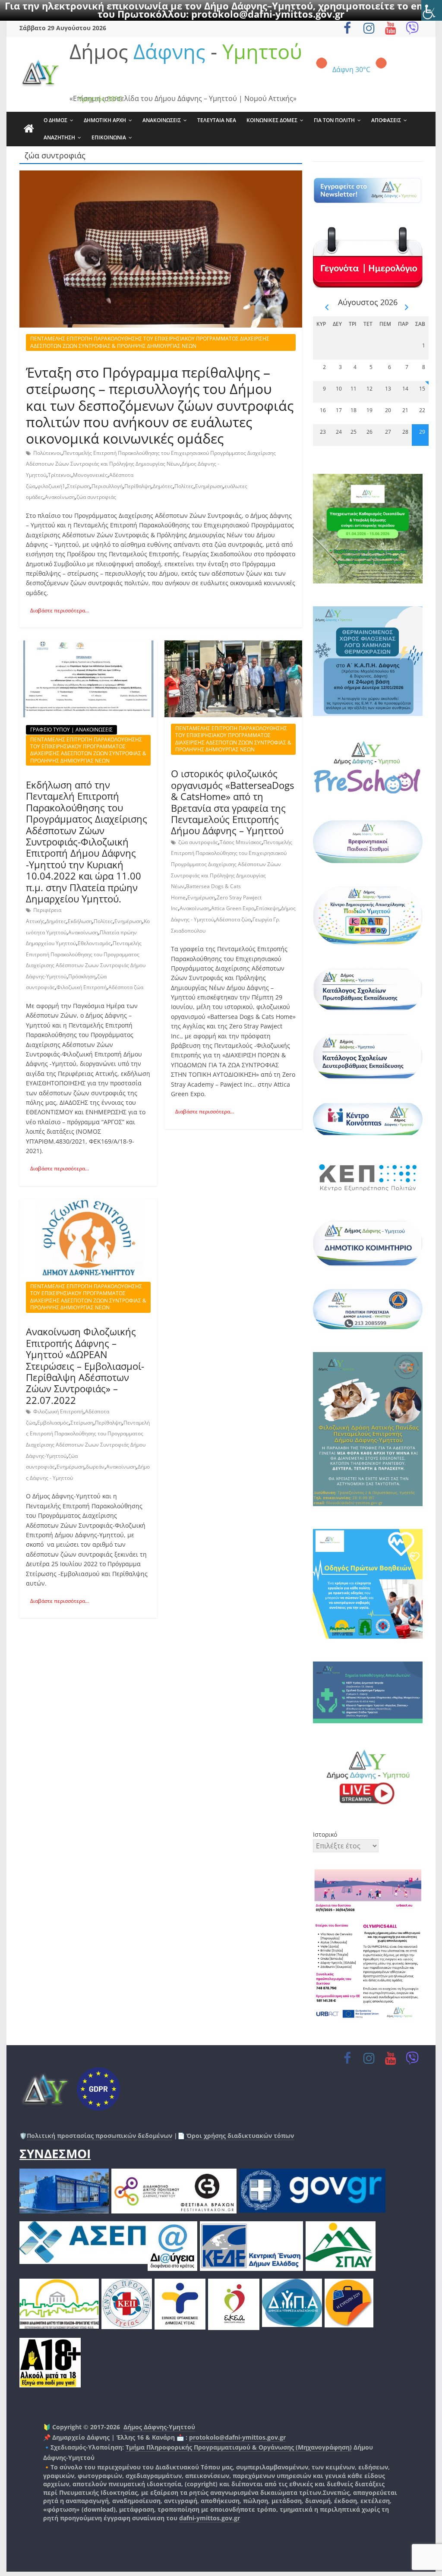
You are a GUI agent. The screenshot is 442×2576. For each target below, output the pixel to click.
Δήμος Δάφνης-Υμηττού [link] (159, 2427)
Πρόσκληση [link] (82, 976)
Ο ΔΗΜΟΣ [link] (55, 120)
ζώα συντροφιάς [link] (96, 497)
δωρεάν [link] (95, 1467)
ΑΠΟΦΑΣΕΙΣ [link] (386, 120)
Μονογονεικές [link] (90, 475)
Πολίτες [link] (184, 486)
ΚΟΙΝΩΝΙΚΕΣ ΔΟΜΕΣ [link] (272, 120)
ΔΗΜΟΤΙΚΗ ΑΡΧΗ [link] (105, 120)
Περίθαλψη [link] (138, 486)
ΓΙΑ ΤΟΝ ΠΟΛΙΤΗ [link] (334, 120)
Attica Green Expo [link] (233, 908)
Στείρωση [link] (78, 486)
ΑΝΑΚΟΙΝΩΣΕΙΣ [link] (162, 120)
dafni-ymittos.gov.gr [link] (210, 2518)
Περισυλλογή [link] (107, 486)
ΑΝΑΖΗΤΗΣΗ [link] (59, 137)
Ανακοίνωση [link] (60, 497)
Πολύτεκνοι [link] (47, 453)
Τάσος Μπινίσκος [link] (241, 842)
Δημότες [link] (163, 486)
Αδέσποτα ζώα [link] (126, 987)
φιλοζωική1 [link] (51, 486)
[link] (432, 10)
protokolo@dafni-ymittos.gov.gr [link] (268, 14)
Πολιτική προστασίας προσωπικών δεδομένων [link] (99, 2136)
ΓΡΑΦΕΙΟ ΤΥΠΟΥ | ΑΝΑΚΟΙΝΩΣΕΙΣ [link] (71, 730)
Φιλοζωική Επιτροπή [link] (82, 987)
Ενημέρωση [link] (209, 486)
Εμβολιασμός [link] (53, 1423)
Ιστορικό (325, 1834)
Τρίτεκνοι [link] (60, 475)
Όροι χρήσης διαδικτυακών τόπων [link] (239, 2136)
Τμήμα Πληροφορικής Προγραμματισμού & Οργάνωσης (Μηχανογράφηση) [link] (239, 2447)
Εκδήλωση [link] (80, 921)
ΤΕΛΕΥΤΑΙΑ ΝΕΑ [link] (217, 120)
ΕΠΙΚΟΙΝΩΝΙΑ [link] (109, 137)
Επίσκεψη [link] (268, 908)
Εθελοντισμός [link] (94, 943)
